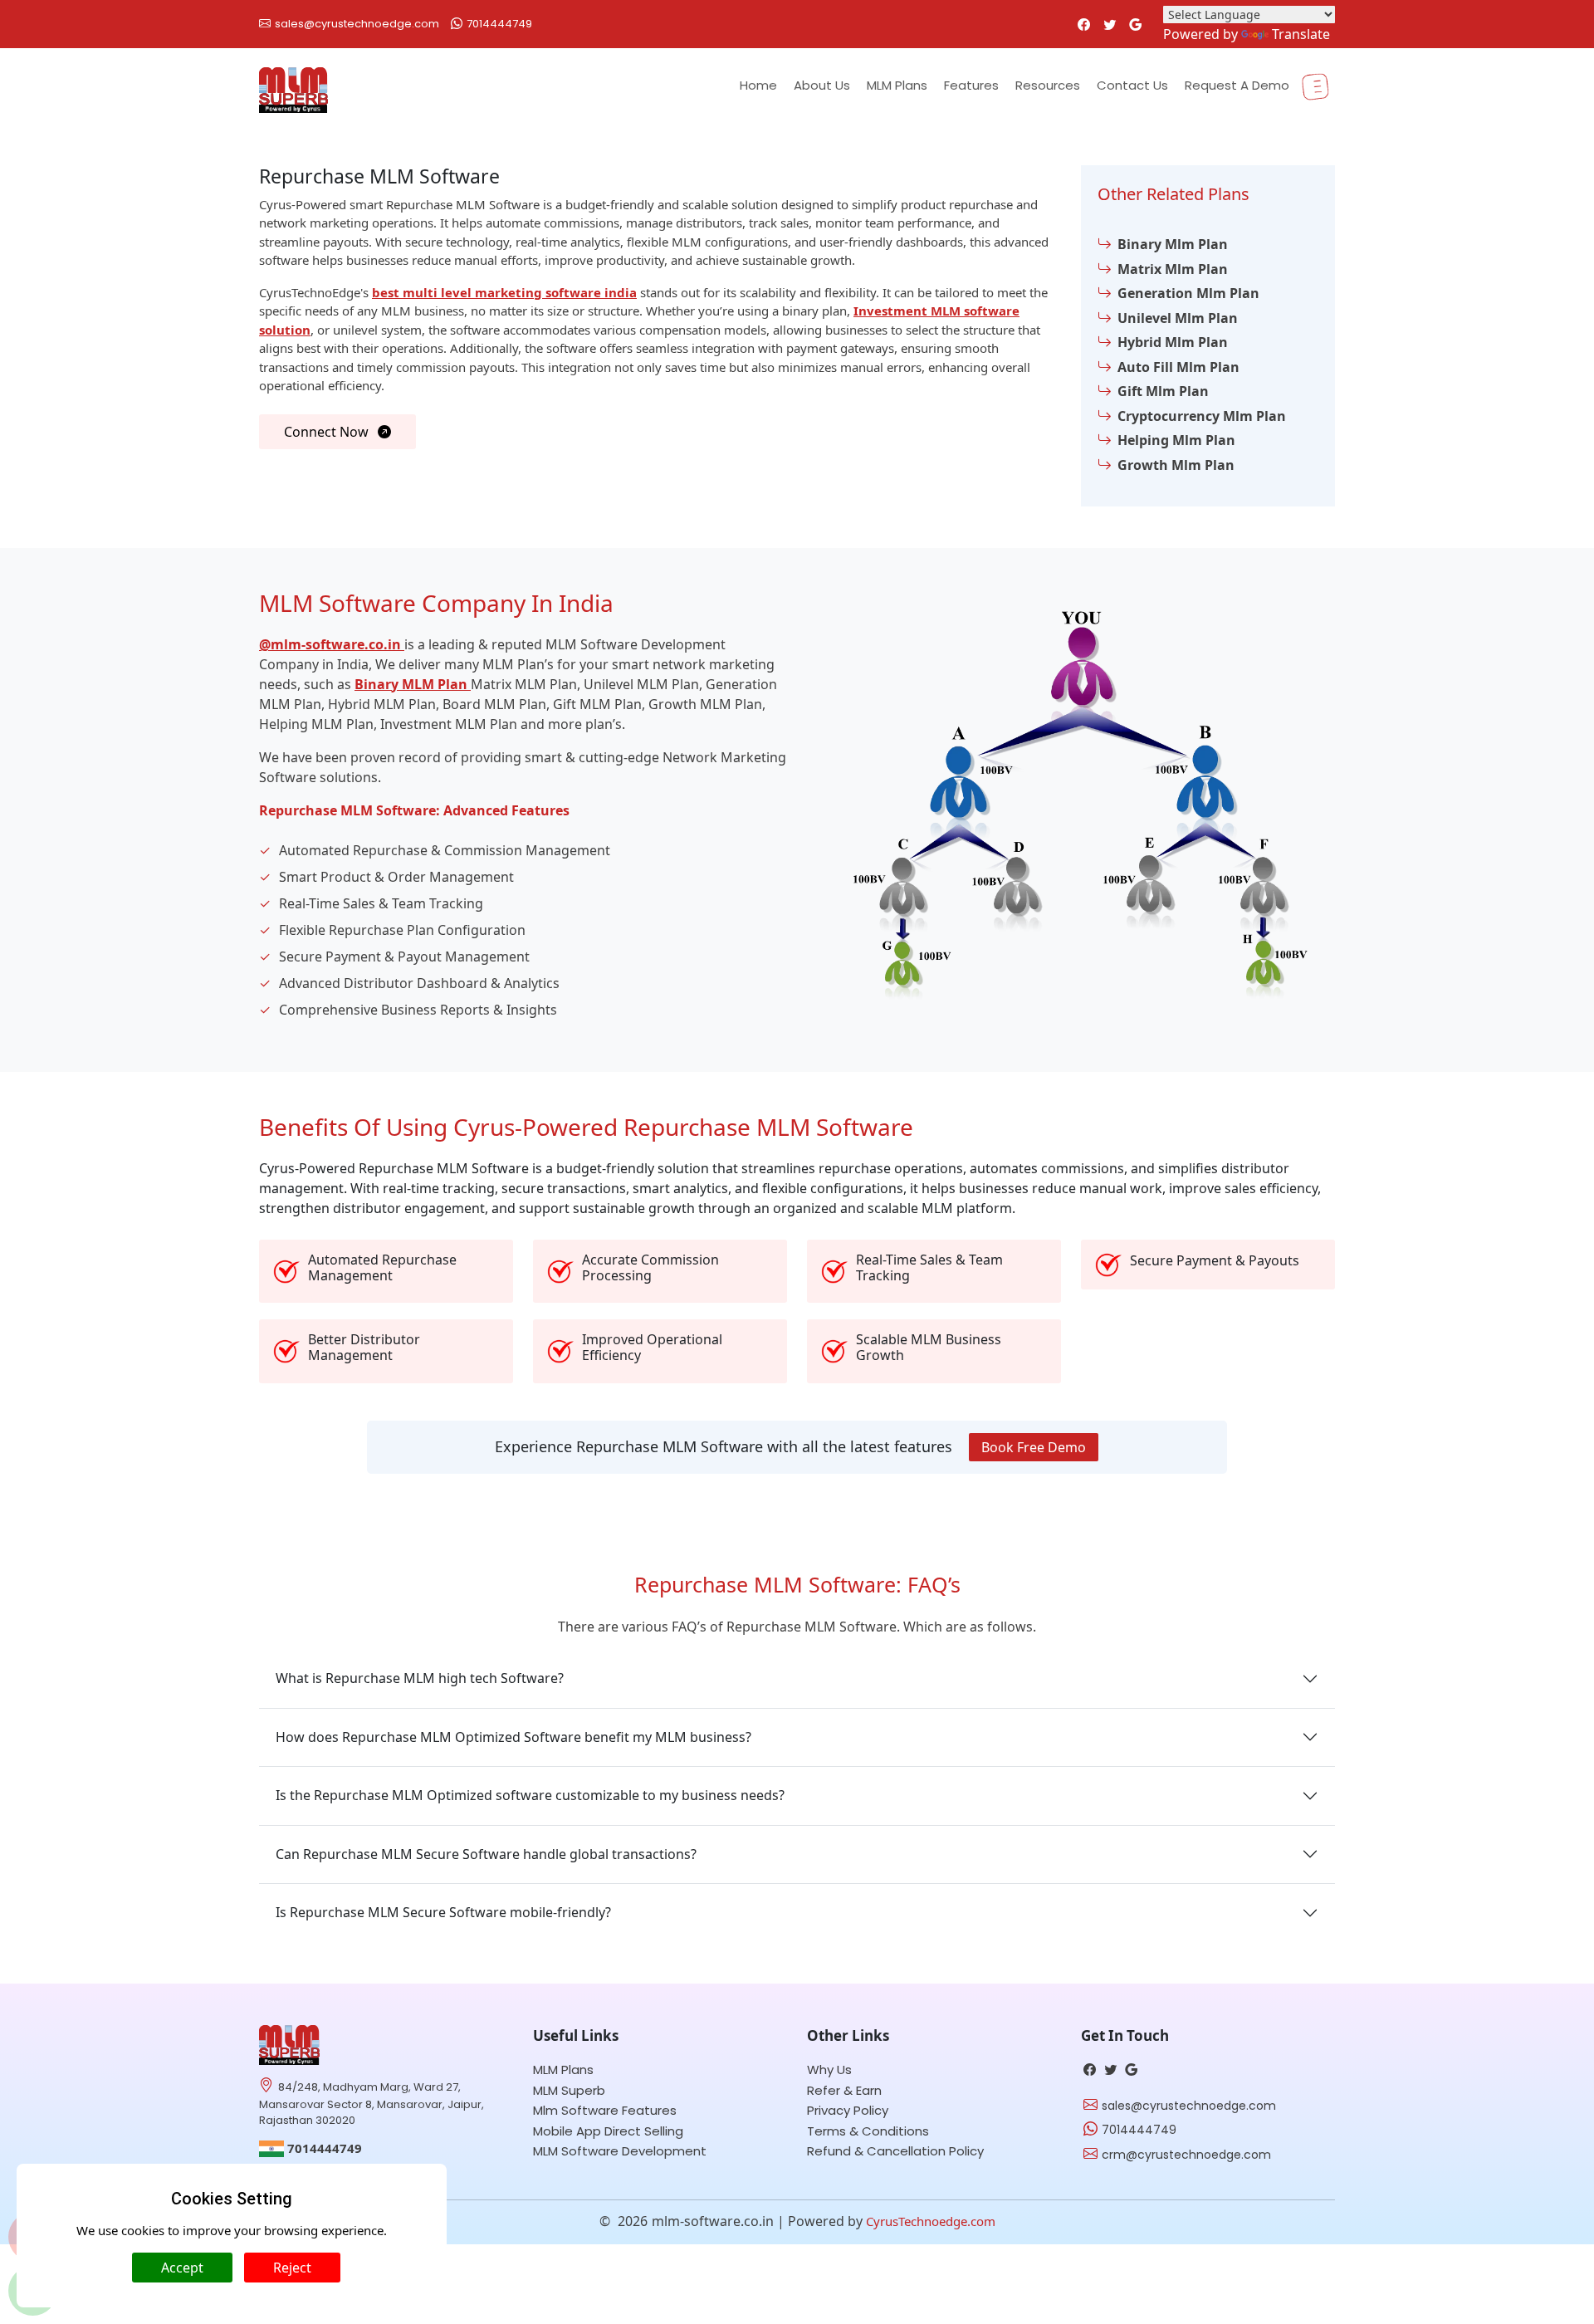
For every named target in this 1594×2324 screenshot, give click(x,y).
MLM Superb (569, 2090)
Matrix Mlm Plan (1173, 269)
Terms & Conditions (868, 2131)
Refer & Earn (844, 2090)
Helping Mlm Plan (1176, 440)
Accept (182, 2268)
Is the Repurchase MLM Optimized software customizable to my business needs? (530, 1795)
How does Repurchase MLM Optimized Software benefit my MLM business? (513, 1737)
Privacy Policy (848, 2110)
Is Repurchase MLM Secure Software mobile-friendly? (443, 1912)
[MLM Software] (289, 2043)
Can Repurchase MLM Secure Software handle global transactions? (486, 1854)
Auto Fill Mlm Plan (1178, 367)
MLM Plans (897, 85)
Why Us (829, 2070)
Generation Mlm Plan (1188, 293)
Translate (1301, 34)
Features (971, 85)
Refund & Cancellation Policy (895, 2151)
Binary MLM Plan (413, 684)
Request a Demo (1237, 85)
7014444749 (499, 24)
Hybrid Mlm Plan (1173, 342)
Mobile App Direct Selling (608, 2131)
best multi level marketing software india (504, 292)
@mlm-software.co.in (332, 644)
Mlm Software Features (605, 2110)
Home (758, 85)
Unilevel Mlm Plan (1178, 318)
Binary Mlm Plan (1173, 244)
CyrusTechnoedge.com (931, 2221)
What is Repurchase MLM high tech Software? (420, 1678)
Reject (292, 2268)
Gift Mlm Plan (1163, 391)
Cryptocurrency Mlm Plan (1202, 416)
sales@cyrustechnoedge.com (357, 24)
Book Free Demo (1034, 1447)
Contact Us (1132, 85)
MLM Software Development (620, 2151)
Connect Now (328, 432)
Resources (1048, 85)
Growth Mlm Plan (1176, 465)
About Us (822, 85)
